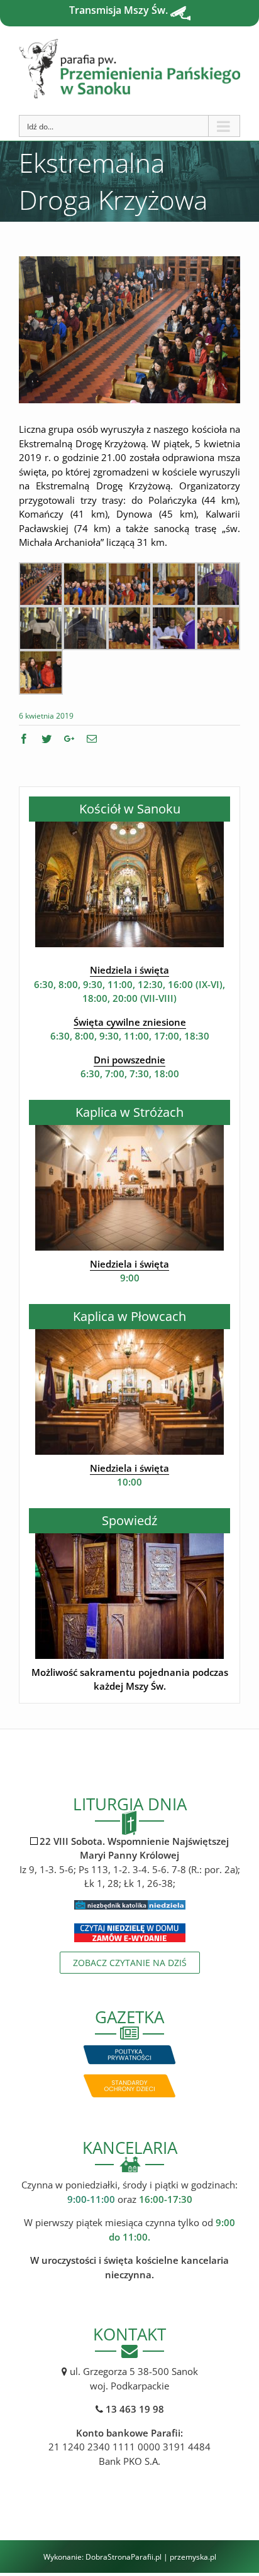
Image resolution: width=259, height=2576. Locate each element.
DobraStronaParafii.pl (124, 2557)
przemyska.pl (193, 2557)
